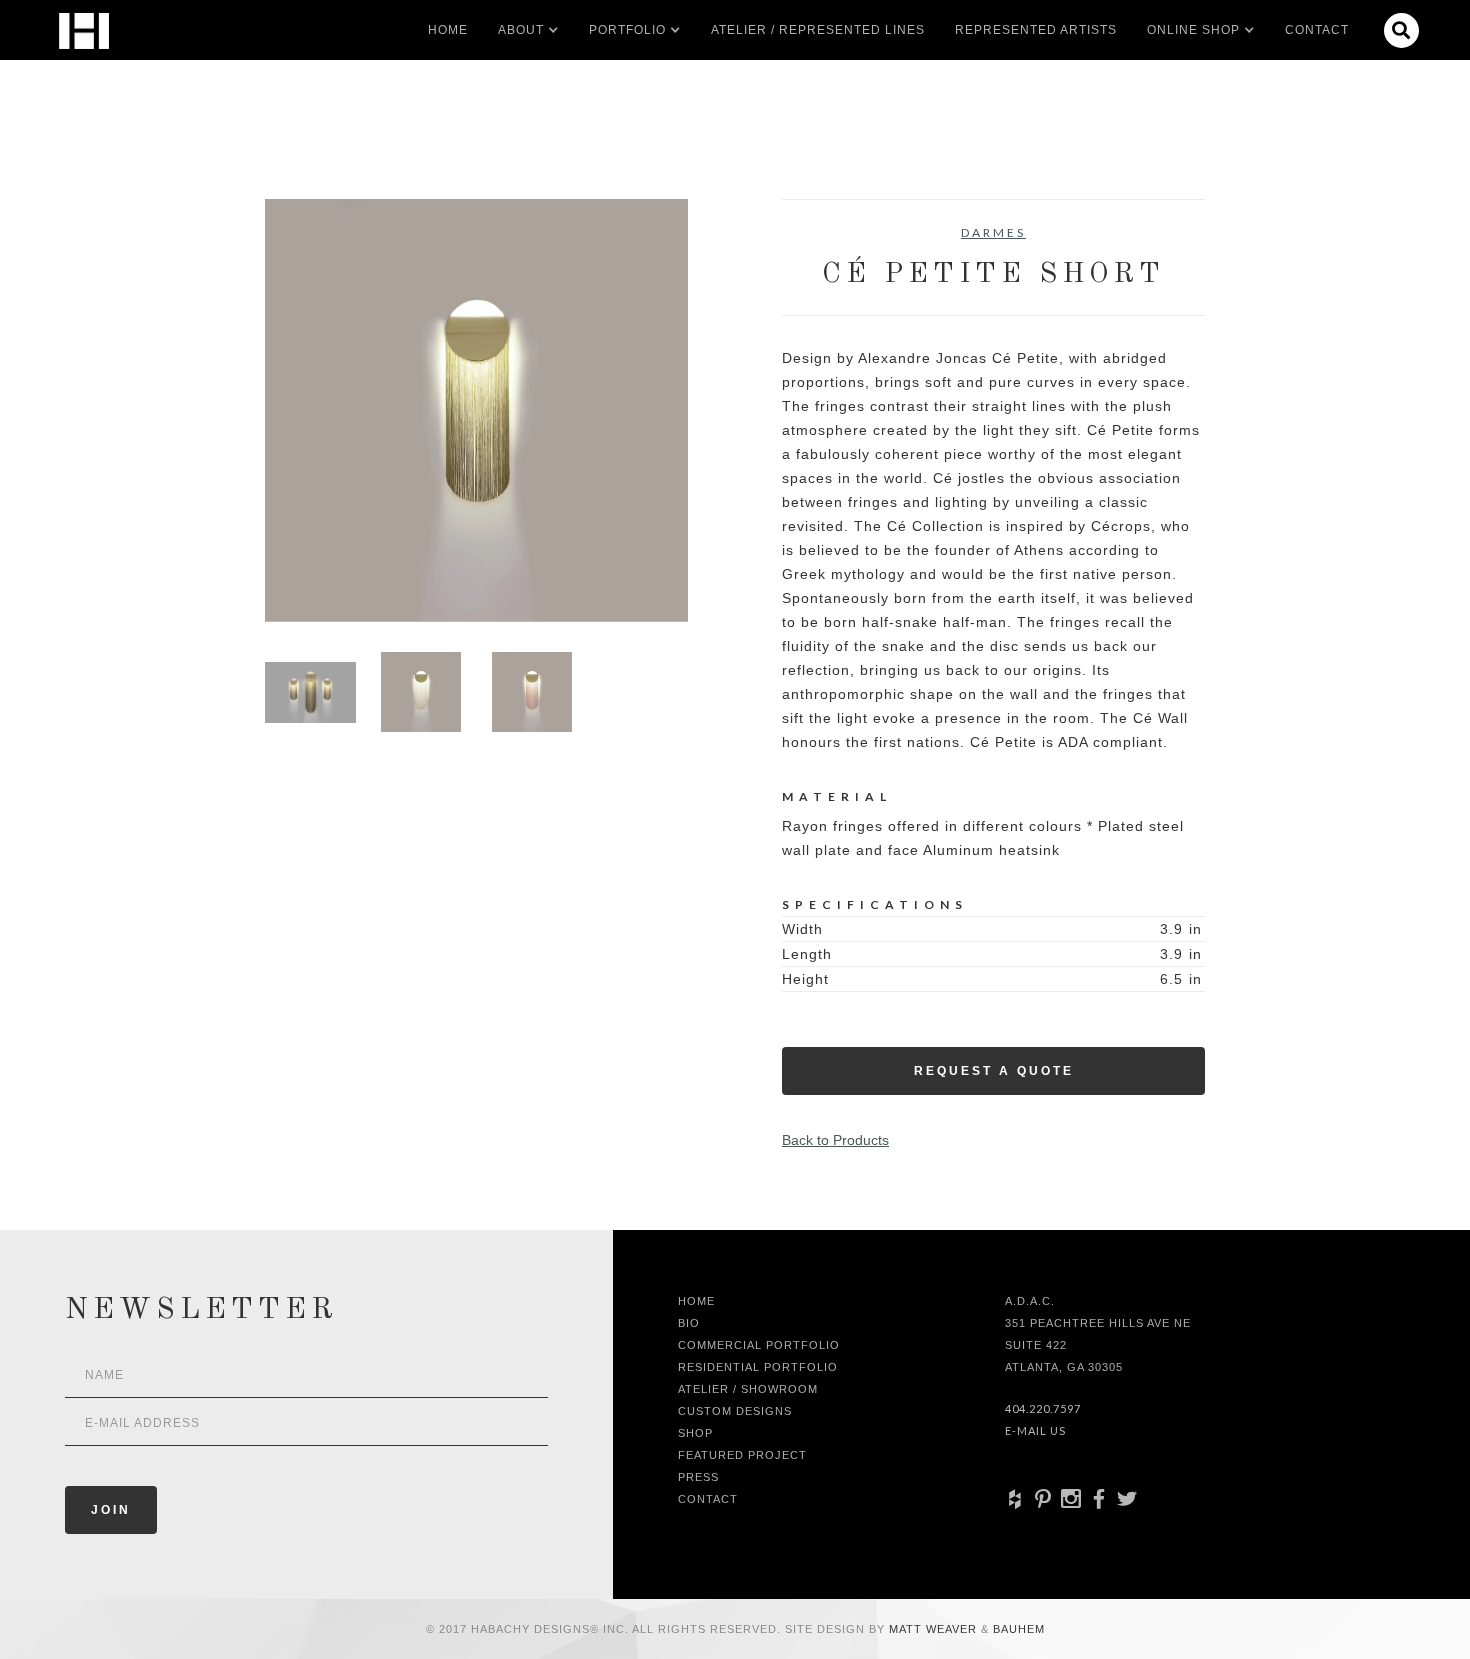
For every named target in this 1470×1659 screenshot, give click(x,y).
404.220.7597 (1043, 1408)
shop (695, 1433)
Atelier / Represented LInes (818, 30)
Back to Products (835, 1140)
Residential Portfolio (758, 1367)
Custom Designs (735, 1411)
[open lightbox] (476, 410)
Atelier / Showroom (748, 1389)
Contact (1317, 30)
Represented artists (1036, 30)
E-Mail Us (1035, 1430)
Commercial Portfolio (759, 1345)
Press (698, 1477)
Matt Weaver (935, 1629)
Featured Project (742, 1455)
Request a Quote (994, 1071)
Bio (689, 1323)
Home (448, 30)
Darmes (993, 232)
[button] (521, 30)
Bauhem (1017, 1629)
